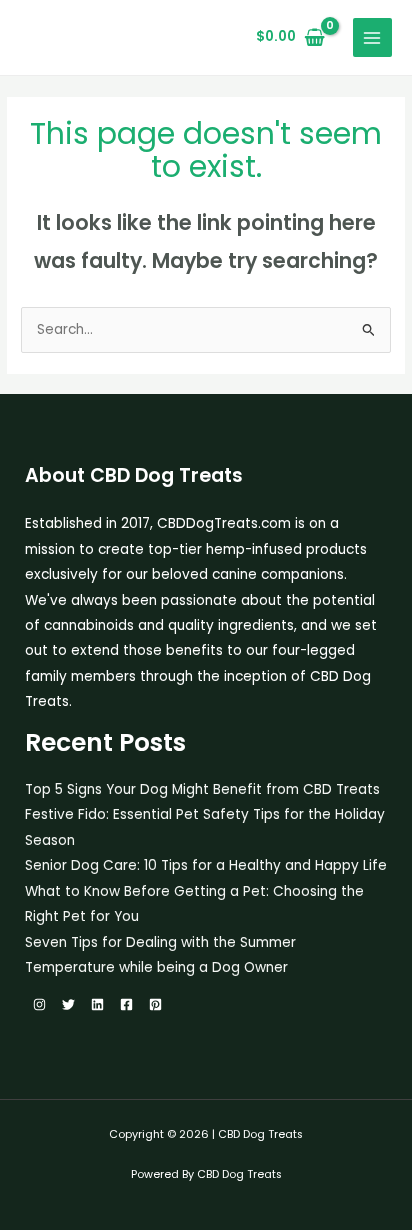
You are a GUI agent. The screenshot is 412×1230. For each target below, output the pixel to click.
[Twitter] (68, 1004)
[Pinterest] (155, 1004)
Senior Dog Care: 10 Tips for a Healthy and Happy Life (206, 865)
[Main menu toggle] (372, 37)
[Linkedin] (97, 1004)
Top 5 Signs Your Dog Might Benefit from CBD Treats (202, 789)
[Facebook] (126, 1004)
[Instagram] (39, 1004)
